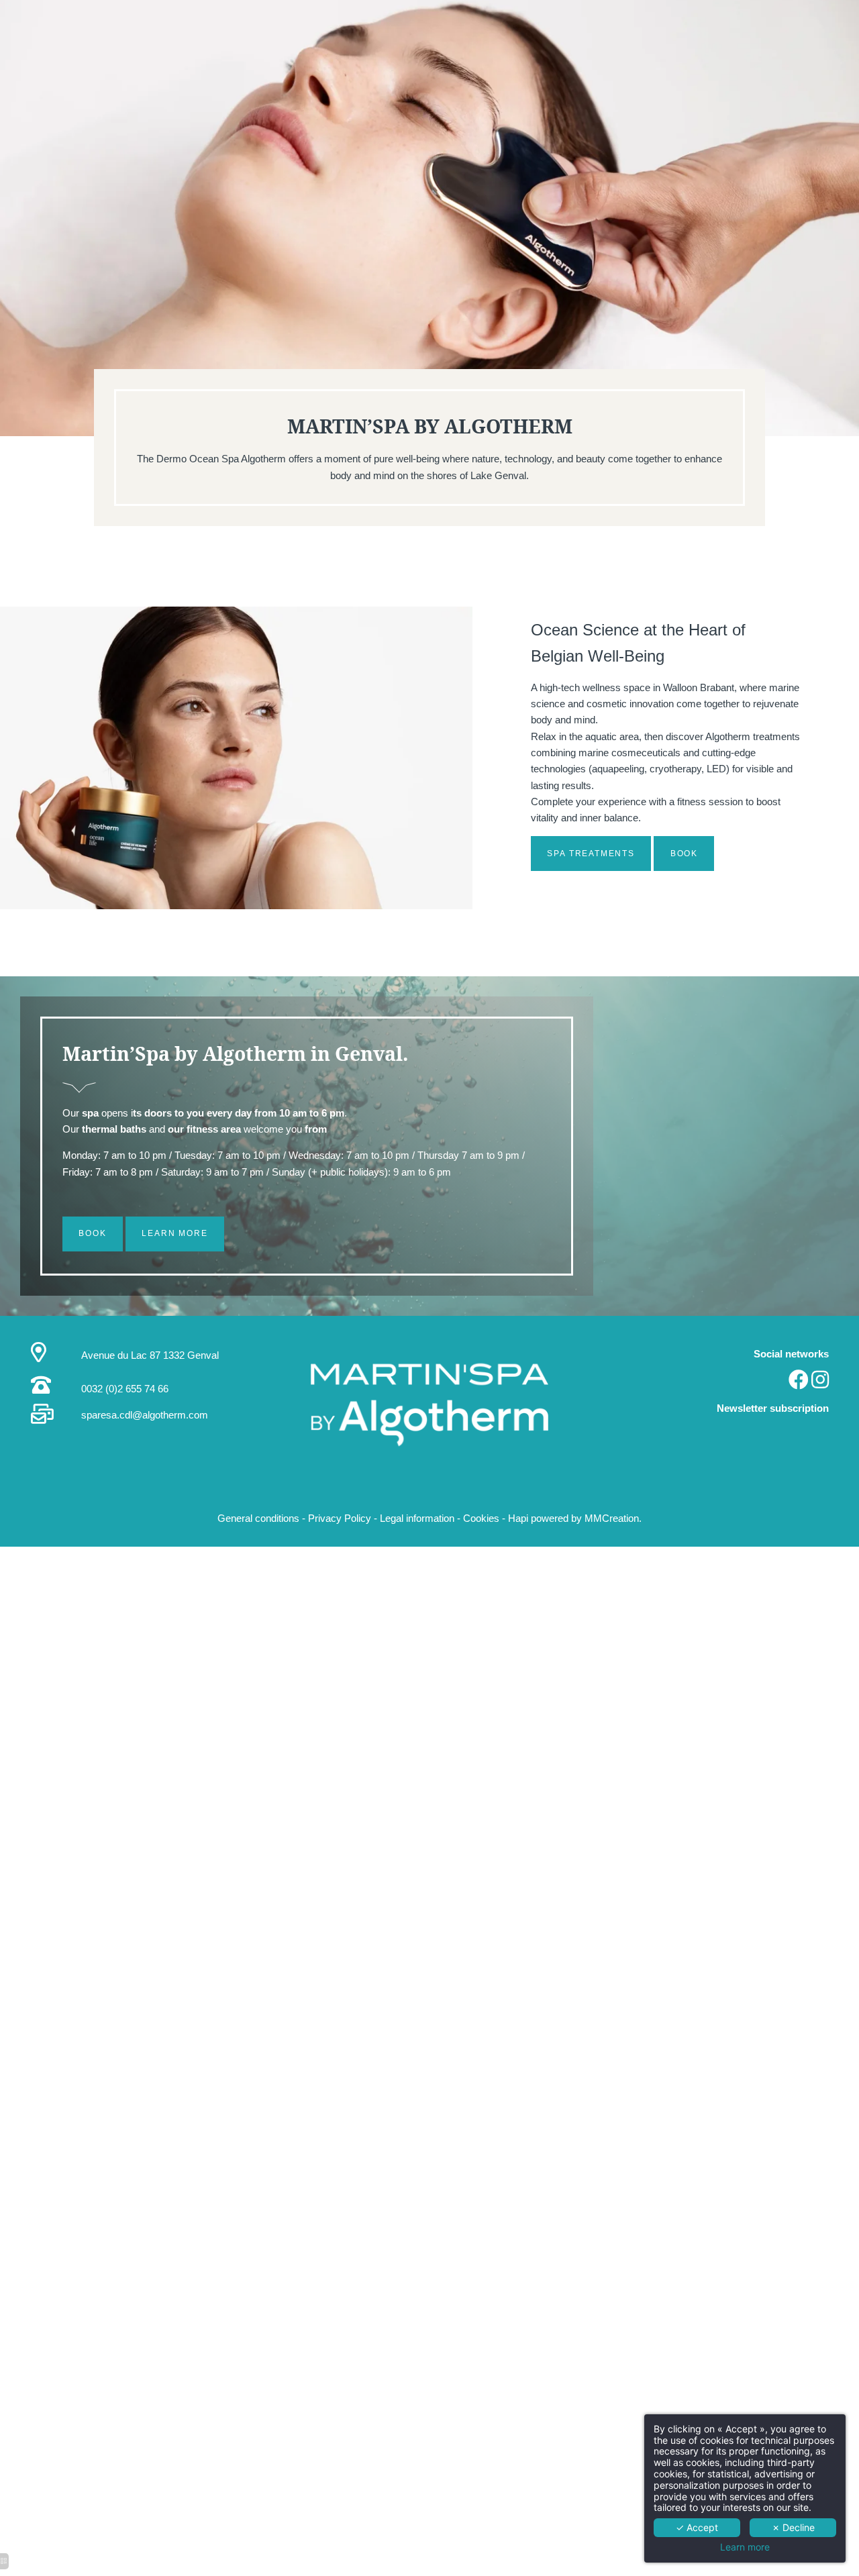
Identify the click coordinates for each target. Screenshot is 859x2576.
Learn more (745, 2547)
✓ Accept (697, 2527)
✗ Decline (793, 2527)
